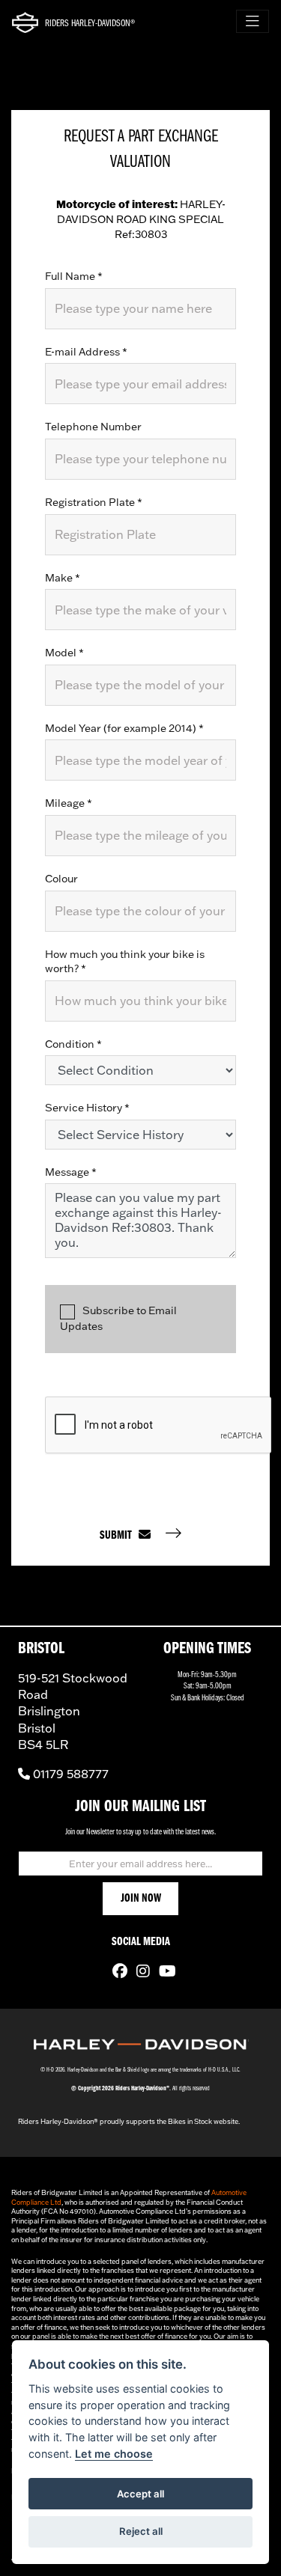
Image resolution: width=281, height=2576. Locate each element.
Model (64, 653)
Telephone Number (93, 427)
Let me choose (114, 2454)
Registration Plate (94, 502)
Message (71, 1172)
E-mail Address (86, 352)
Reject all (141, 2531)
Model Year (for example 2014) (124, 728)
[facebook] (116, 1973)
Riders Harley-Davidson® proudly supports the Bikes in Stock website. (129, 2121)
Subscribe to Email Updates (118, 1318)
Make (63, 578)
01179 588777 (69, 1774)
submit (119, 1536)
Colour (61, 879)
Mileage (69, 803)
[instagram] (139, 1973)
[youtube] (164, 1973)
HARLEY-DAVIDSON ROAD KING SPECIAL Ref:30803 (141, 219)
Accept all (140, 2494)
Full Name (74, 276)
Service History (87, 1108)
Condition (73, 1044)
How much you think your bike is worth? (125, 962)
